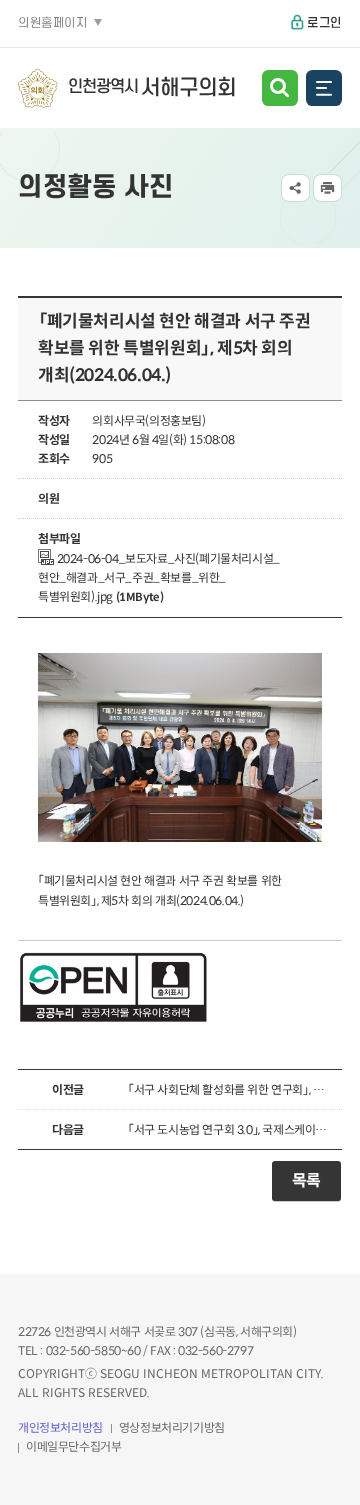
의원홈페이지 (53, 23)
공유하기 (295, 188)
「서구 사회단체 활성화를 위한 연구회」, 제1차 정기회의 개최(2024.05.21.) (230, 1089)
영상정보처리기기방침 (172, 1427)
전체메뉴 (324, 88)
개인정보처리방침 (60, 1427)
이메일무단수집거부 (73, 1446)
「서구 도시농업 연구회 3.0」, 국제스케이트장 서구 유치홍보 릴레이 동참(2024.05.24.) (230, 1129)
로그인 (324, 23)
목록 (306, 1180)
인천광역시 (152, 88)
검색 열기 (280, 88)
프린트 (327, 188)
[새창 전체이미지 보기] (180, 842)
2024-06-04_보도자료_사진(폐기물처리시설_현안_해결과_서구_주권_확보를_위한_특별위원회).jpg (159, 577)
